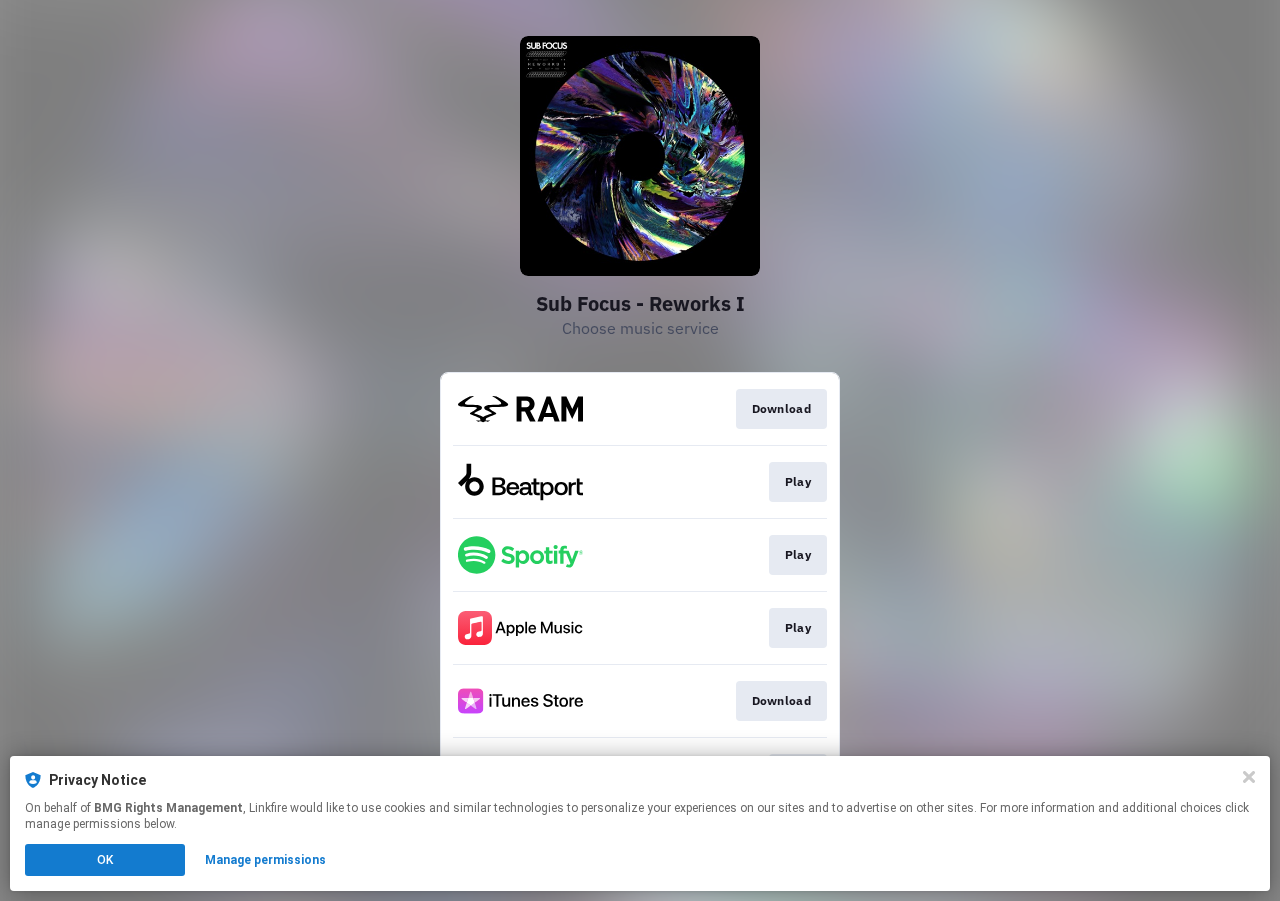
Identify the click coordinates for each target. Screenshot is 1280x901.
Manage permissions (265, 860)
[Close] (1249, 777)
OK (105, 860)
